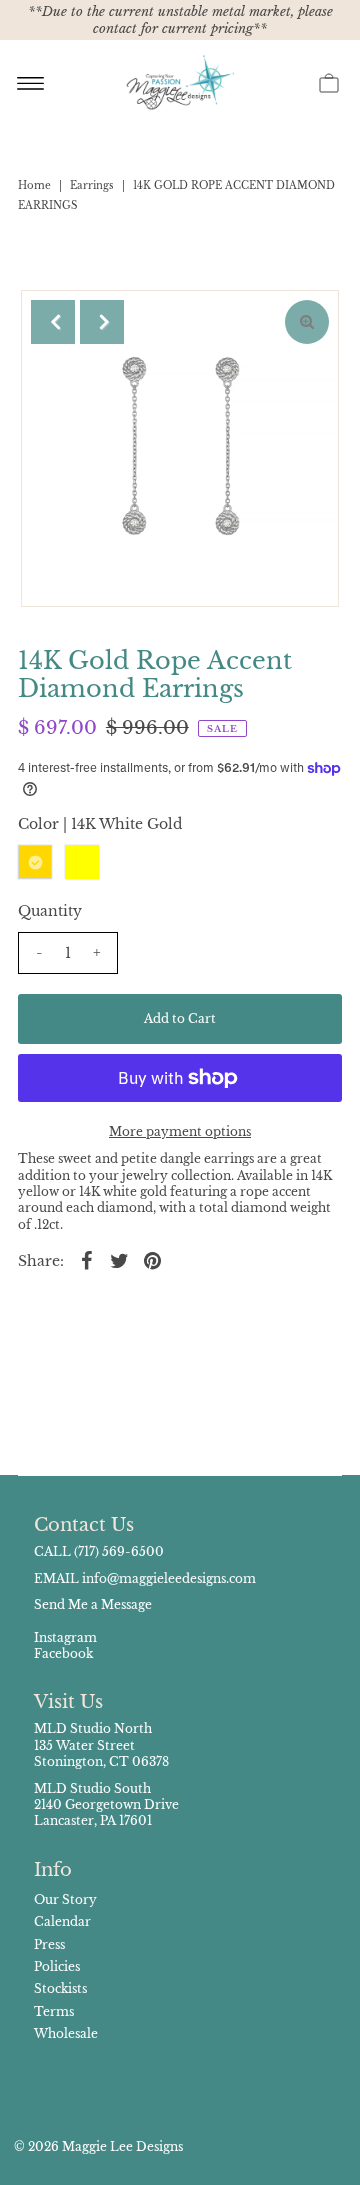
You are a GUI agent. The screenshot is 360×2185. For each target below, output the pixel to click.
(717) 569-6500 (119, 1551)
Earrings (92, 185)
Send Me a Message (93, 1604)
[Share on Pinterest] (153, 1260)
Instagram (65, 1637)
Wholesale (66, 2033)
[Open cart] (329, 82)
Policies (57, 1966)
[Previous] (53, 322)
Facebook (63, 1653)
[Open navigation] (30, 82)
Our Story (65, 1899)
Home (34, 185)
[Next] (102, 322)
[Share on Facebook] (87, 1260)
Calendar (62, 1921)
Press (49, 1944)
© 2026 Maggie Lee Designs (98, 2146)
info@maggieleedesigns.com (169, 1578)
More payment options (180, 1131)
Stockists (60, 1988)
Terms (54, 2011)
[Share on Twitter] (120, 1260)
